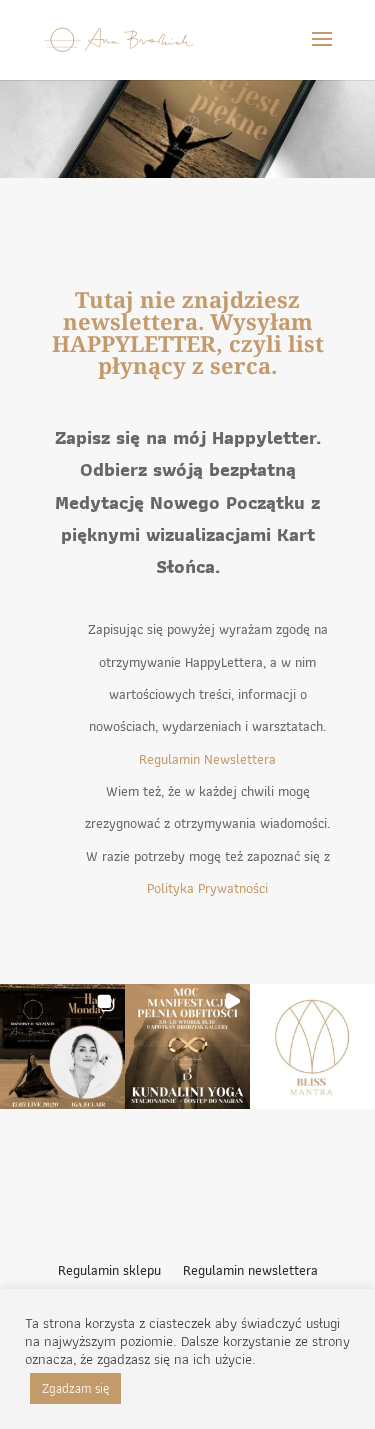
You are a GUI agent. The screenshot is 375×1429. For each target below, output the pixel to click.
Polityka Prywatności (207, 888)
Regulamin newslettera (250, 1272)
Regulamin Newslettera (207, 759)
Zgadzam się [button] (75, 1388)
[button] (62, 1046)
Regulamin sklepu (109, 1272)
